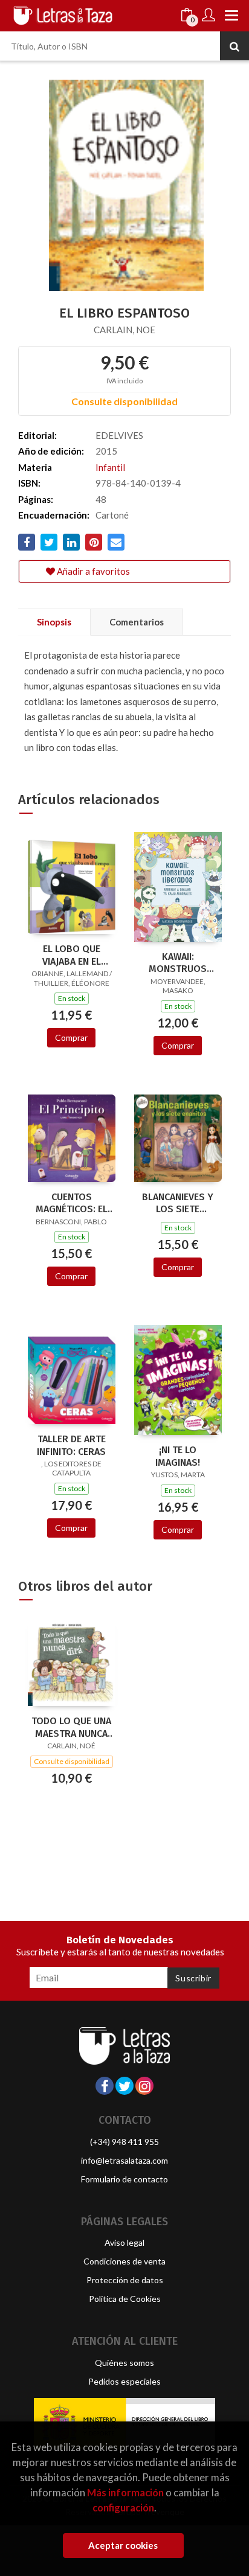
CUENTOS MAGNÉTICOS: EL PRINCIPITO (72, 1203)
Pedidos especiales (124, 2381)
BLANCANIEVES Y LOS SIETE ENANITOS (178, 1203)
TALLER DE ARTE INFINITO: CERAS (71, 1445)
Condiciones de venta (124, 2261)
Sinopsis (54, 622)
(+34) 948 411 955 (124, 2142)
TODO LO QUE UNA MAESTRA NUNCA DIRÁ (71, 1727)
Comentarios (137, 622)
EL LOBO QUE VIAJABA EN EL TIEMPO (72, 955)
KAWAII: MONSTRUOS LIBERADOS (178, 963)
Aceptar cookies (123, 2545)
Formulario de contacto (124, 2179)
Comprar (71, 1037)
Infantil (110, 467)
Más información (125, 2492)
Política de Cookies (125, 2299)
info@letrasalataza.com (124, 2160)
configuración (123, 2507)
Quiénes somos (124, 2363)
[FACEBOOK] (105, 2086)
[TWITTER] (124, 2086)
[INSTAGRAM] (144, 2086)
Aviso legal (124, 2242)
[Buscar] (234, 46)
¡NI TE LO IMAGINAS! (178, 1456)
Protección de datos (125, 2280)
